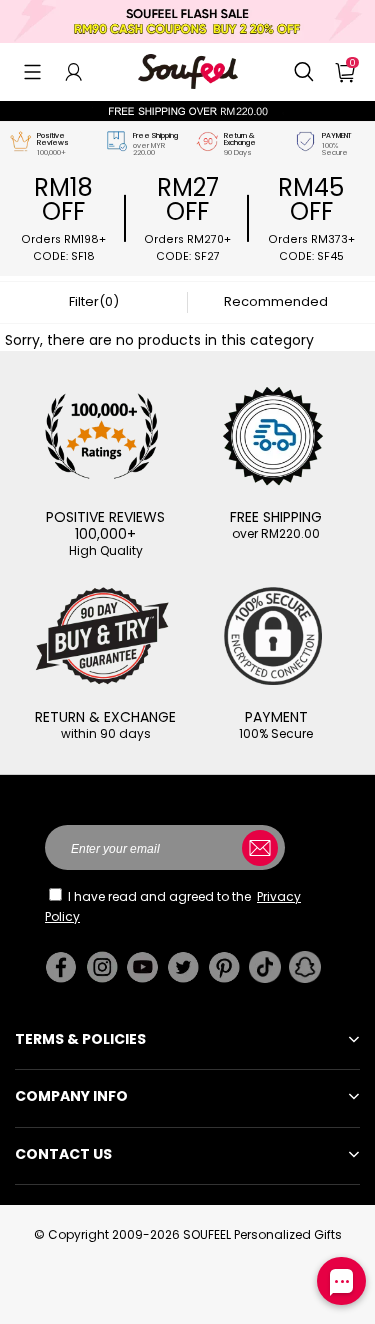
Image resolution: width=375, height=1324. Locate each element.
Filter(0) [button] (94, 301)
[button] (32, 72)
